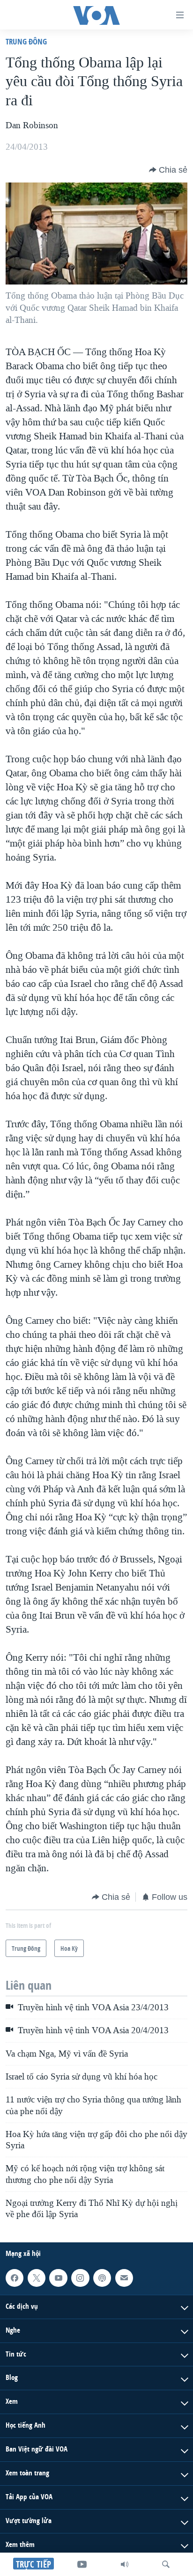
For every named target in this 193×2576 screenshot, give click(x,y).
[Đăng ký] (124, 2278)
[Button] (168, 170)
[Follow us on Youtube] (58, 2278)
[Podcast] (102, 2278)
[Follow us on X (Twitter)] (37, 2278)
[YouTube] (82, 2564)
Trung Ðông (26, 41)
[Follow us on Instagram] (80, 2278)
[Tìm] (166, 2564)
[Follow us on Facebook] (15, 2278)
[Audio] (125, 2564)
